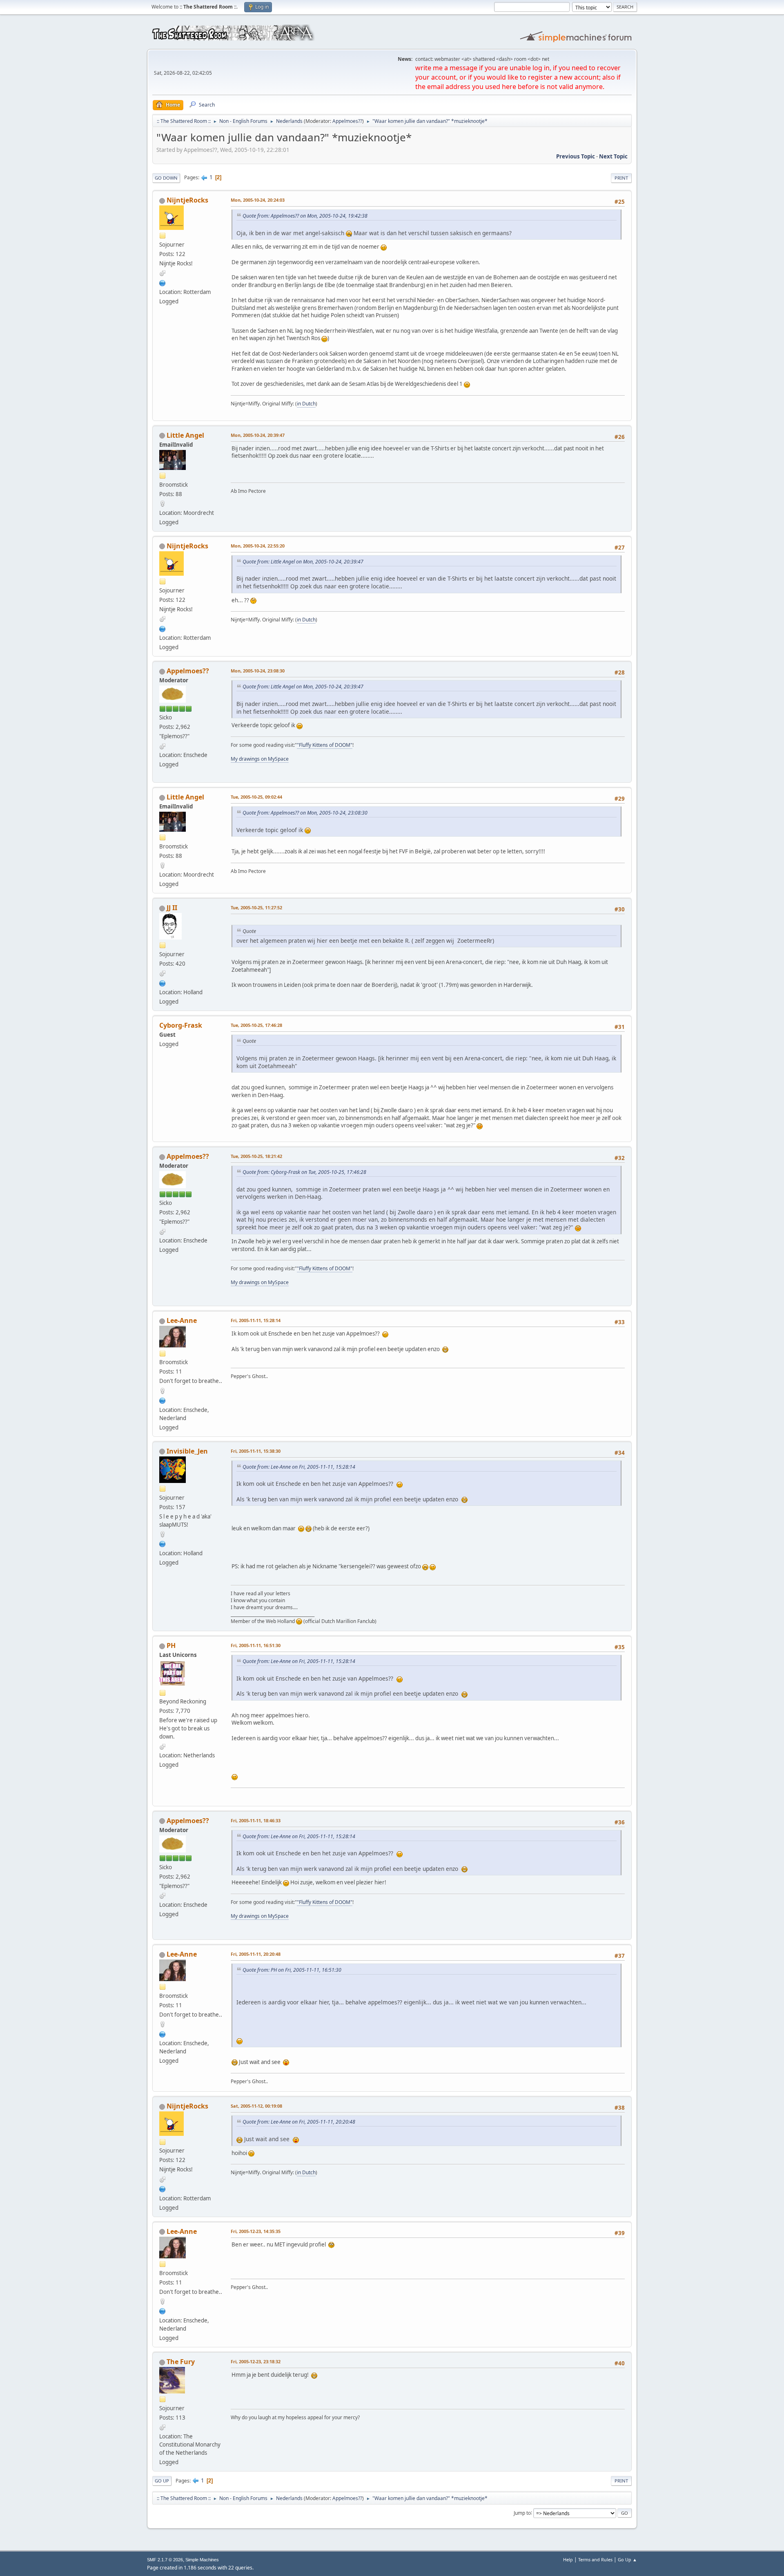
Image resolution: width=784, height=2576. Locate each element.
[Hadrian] (163, 282)
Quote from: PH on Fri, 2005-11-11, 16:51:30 (292, 1970)
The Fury (181, 2362)
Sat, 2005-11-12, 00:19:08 (256, 2106)
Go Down (166, 178)
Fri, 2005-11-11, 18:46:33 (256, 1820)
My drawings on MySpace (260, 759)
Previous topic (576, 156)
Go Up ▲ (627, 2559)
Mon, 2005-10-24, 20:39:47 (258, 435)
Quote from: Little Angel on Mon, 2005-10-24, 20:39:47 (303, 562)
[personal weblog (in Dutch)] (163, 982)
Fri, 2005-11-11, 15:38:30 (256, 1451)
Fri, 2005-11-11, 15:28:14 (256, 1320)
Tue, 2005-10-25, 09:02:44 (256, 797)
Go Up (162, 2481)
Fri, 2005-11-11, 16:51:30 (256, 1645)
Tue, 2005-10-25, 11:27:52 (256, 907)
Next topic (613, 156)
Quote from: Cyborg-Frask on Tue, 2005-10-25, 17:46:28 (304, 1172)
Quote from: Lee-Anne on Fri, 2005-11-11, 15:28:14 (299, 1467)
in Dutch (306, 404)
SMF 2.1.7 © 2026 (165, 2560)
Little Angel (185, 435)
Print (621, 178)
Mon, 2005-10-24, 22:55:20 (258, 546)
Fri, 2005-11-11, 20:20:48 (256, 1954)
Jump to (522, 2513)
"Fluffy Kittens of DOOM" (325, 745)
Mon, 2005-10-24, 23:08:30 (258, 671)
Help (568, 2559)
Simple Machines (202, 2560)
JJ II (172, 908)
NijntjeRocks (187, 200)
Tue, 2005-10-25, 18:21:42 (256, 1156)
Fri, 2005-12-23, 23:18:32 (256, 2361)
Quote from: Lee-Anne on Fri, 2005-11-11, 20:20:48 (299, 2122)
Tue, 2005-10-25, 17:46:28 (256, 1025)
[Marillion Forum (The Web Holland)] (163, 1543)
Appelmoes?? (347, 121)
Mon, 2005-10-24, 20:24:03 (258, 200)
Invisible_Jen (187, 1451)
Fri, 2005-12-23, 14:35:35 (256, 2231)
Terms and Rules (595, 2559)
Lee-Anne (182, 1320)
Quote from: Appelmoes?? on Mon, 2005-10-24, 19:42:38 (305, 216)
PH (171, 1645)
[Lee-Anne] (163, 1400)
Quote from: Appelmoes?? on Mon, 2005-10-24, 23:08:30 (305, 813)
